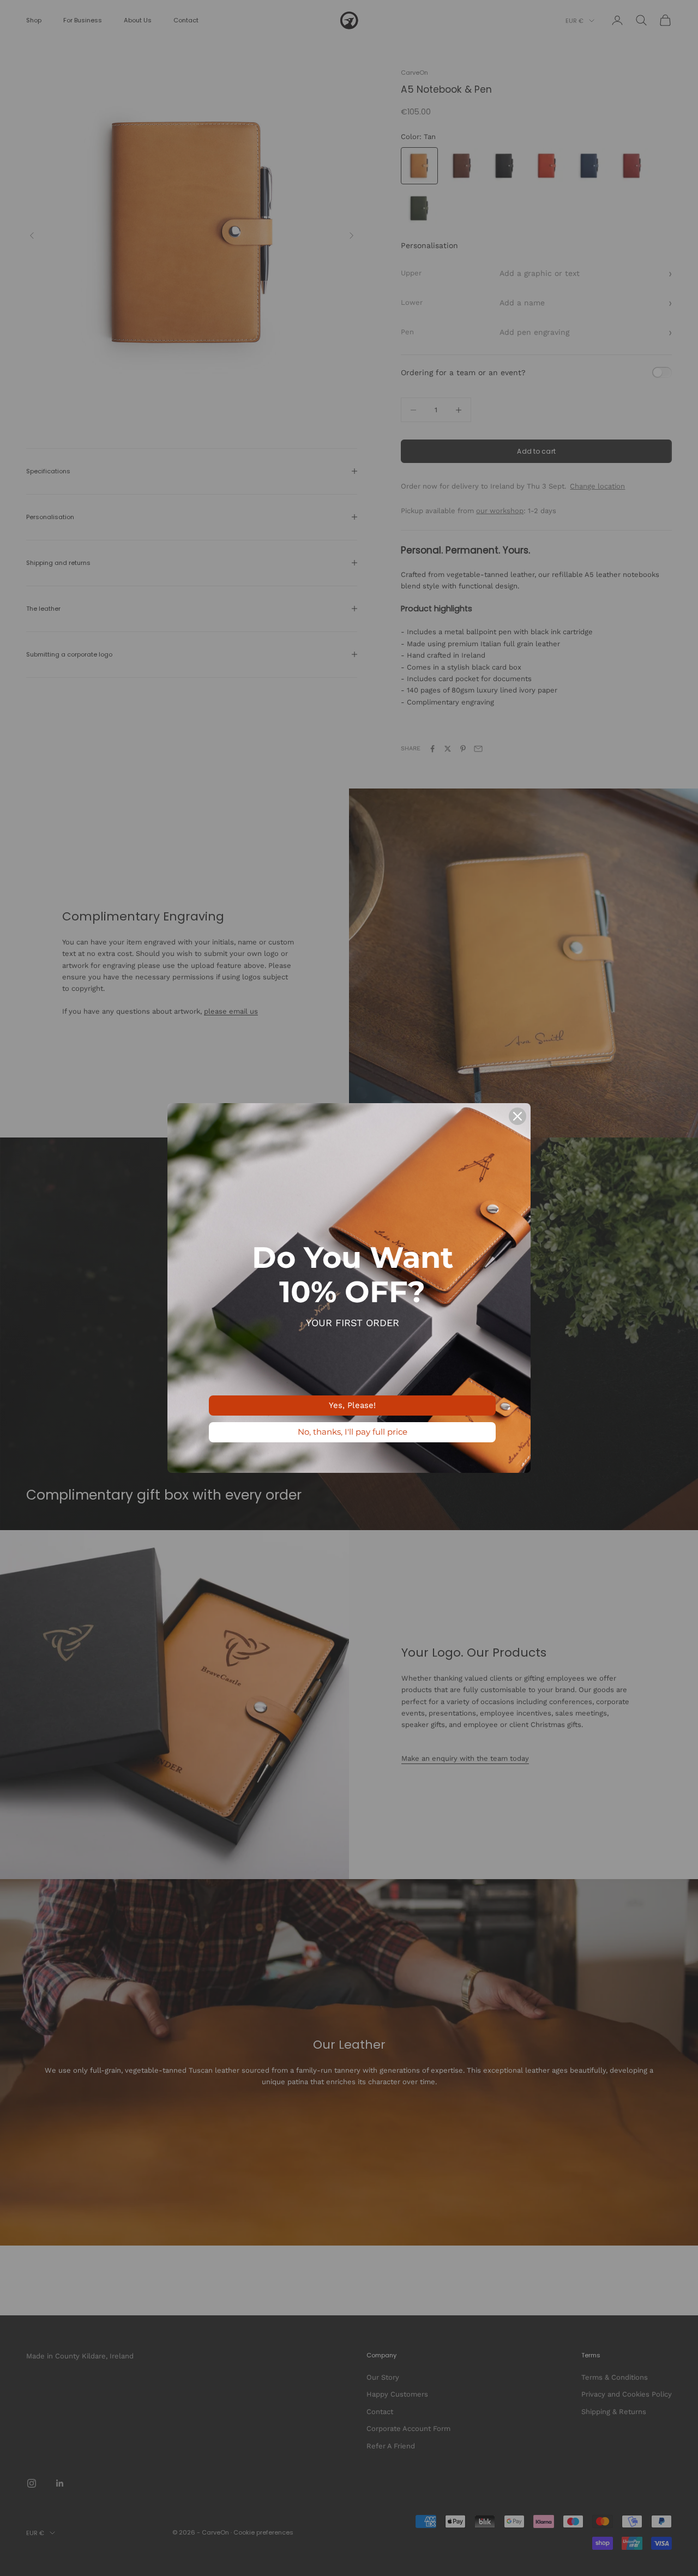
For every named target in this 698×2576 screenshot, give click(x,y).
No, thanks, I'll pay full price (353, 1432)
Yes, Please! (352, 1405)
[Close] (518, 1116)
